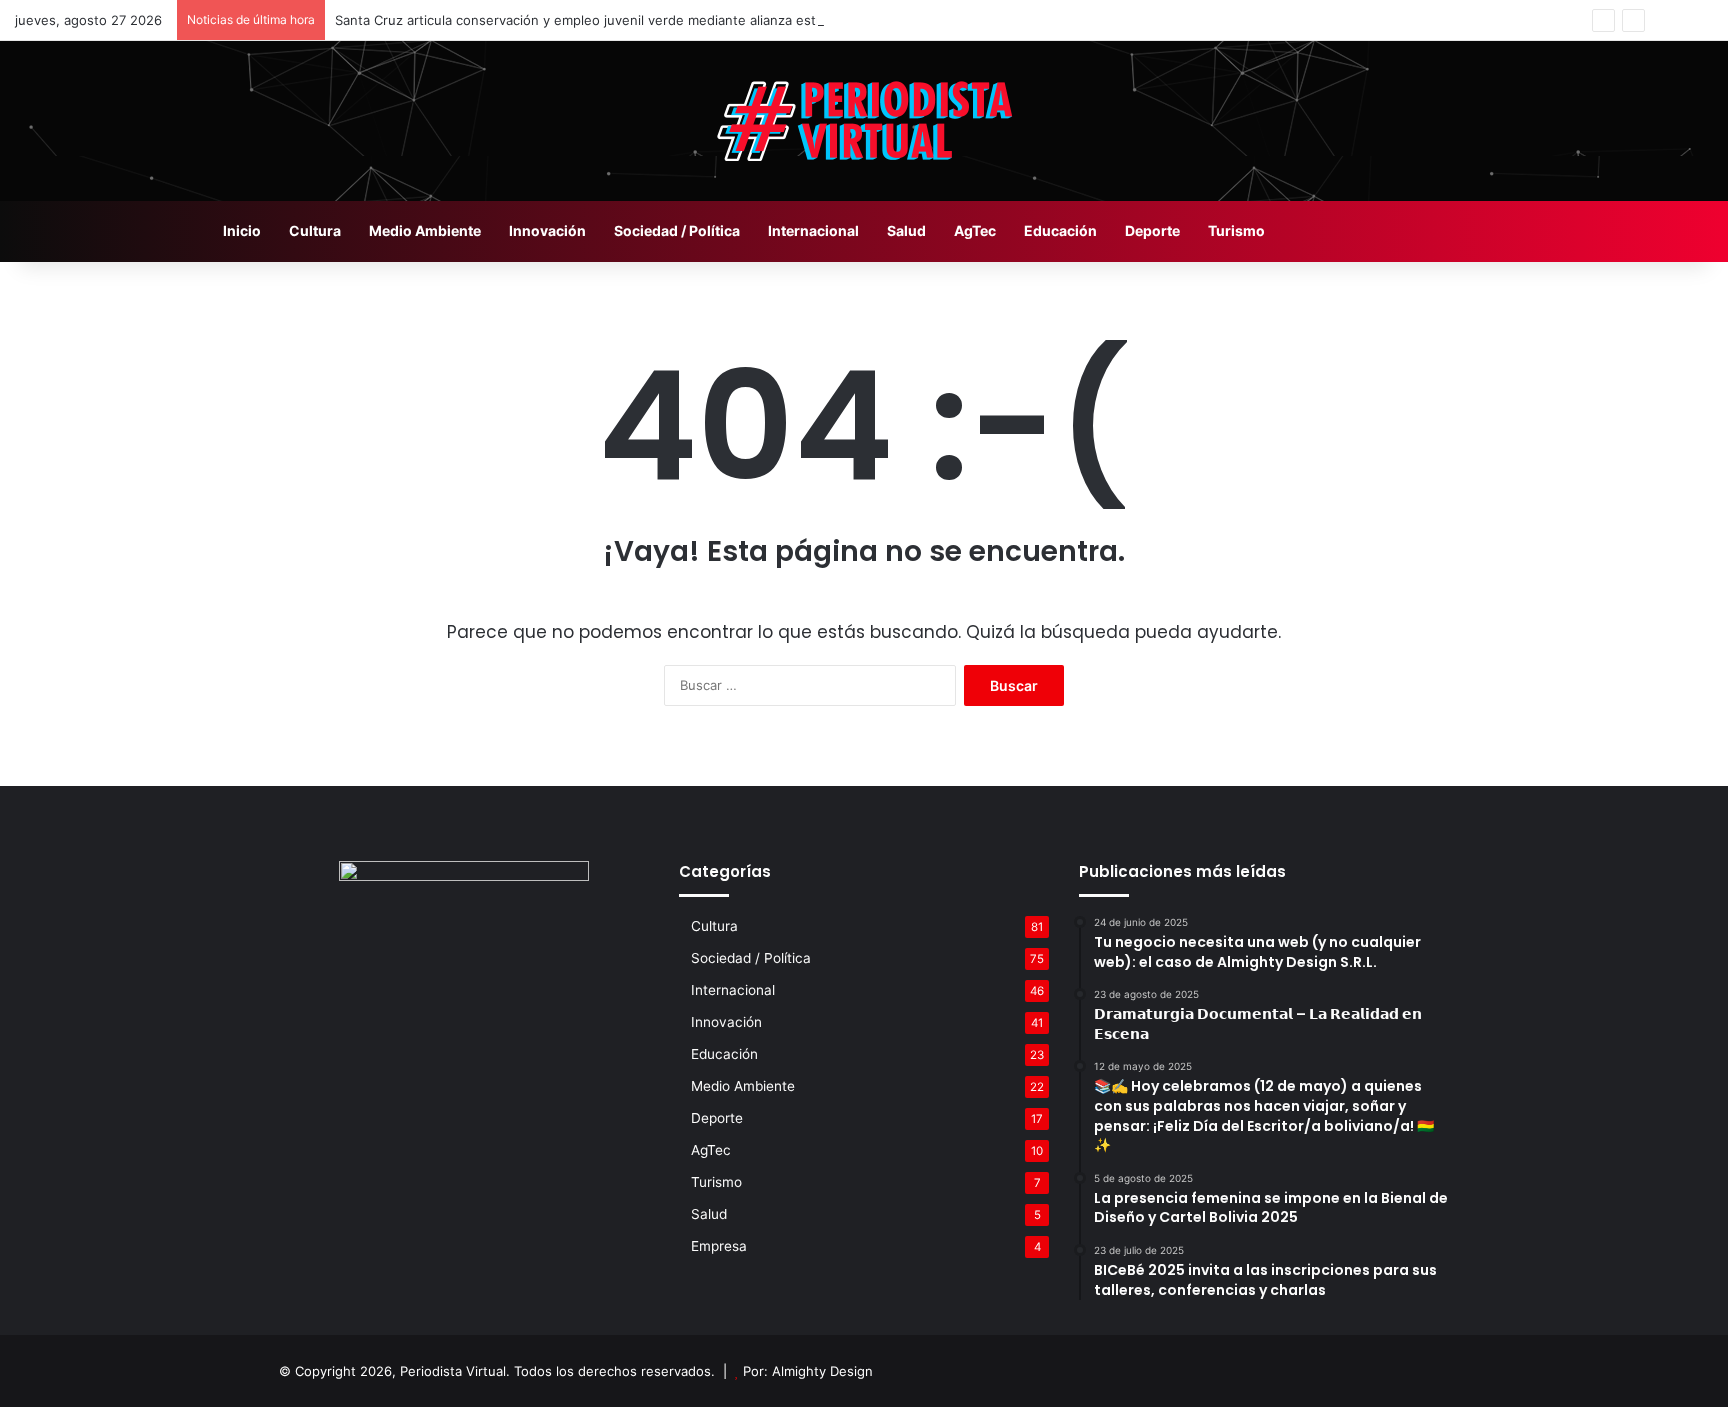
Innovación (547, 230)
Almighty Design (822, 1371)
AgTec (975, 230)
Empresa (719, 1246)
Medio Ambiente (425, 230)
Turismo (1236, 230)
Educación (1060, 230)
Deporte (1152, 230)
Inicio (242, 230)
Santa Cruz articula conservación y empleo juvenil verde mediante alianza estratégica (600, 20)
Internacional (813, 230)
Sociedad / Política (677, 230)
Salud (906, 230)
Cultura (315, 230)
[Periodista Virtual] (864, 121)
